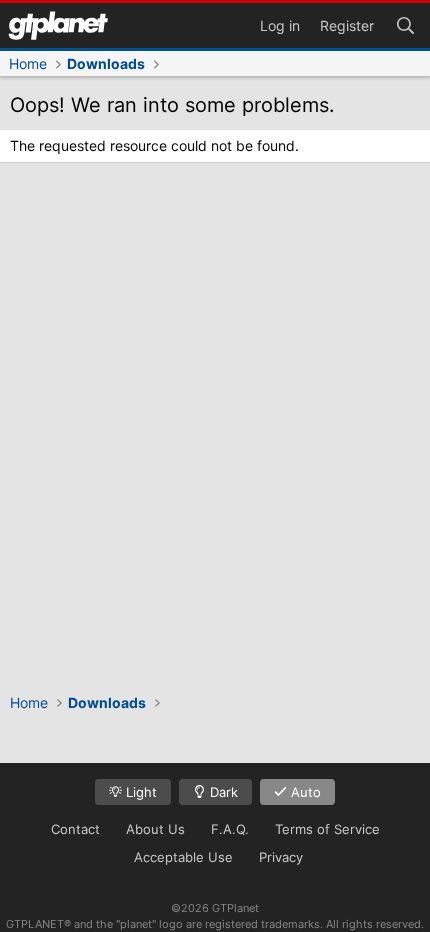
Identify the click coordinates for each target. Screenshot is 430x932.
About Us (155, 829)
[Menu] (58, 25)
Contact (75, 829)
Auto (304, 792)
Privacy (281, 857)
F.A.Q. (230, 829)
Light (139, 792)
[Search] (405, 24)
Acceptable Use (183, 857)
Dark (222, 792)
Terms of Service (327, 829)
